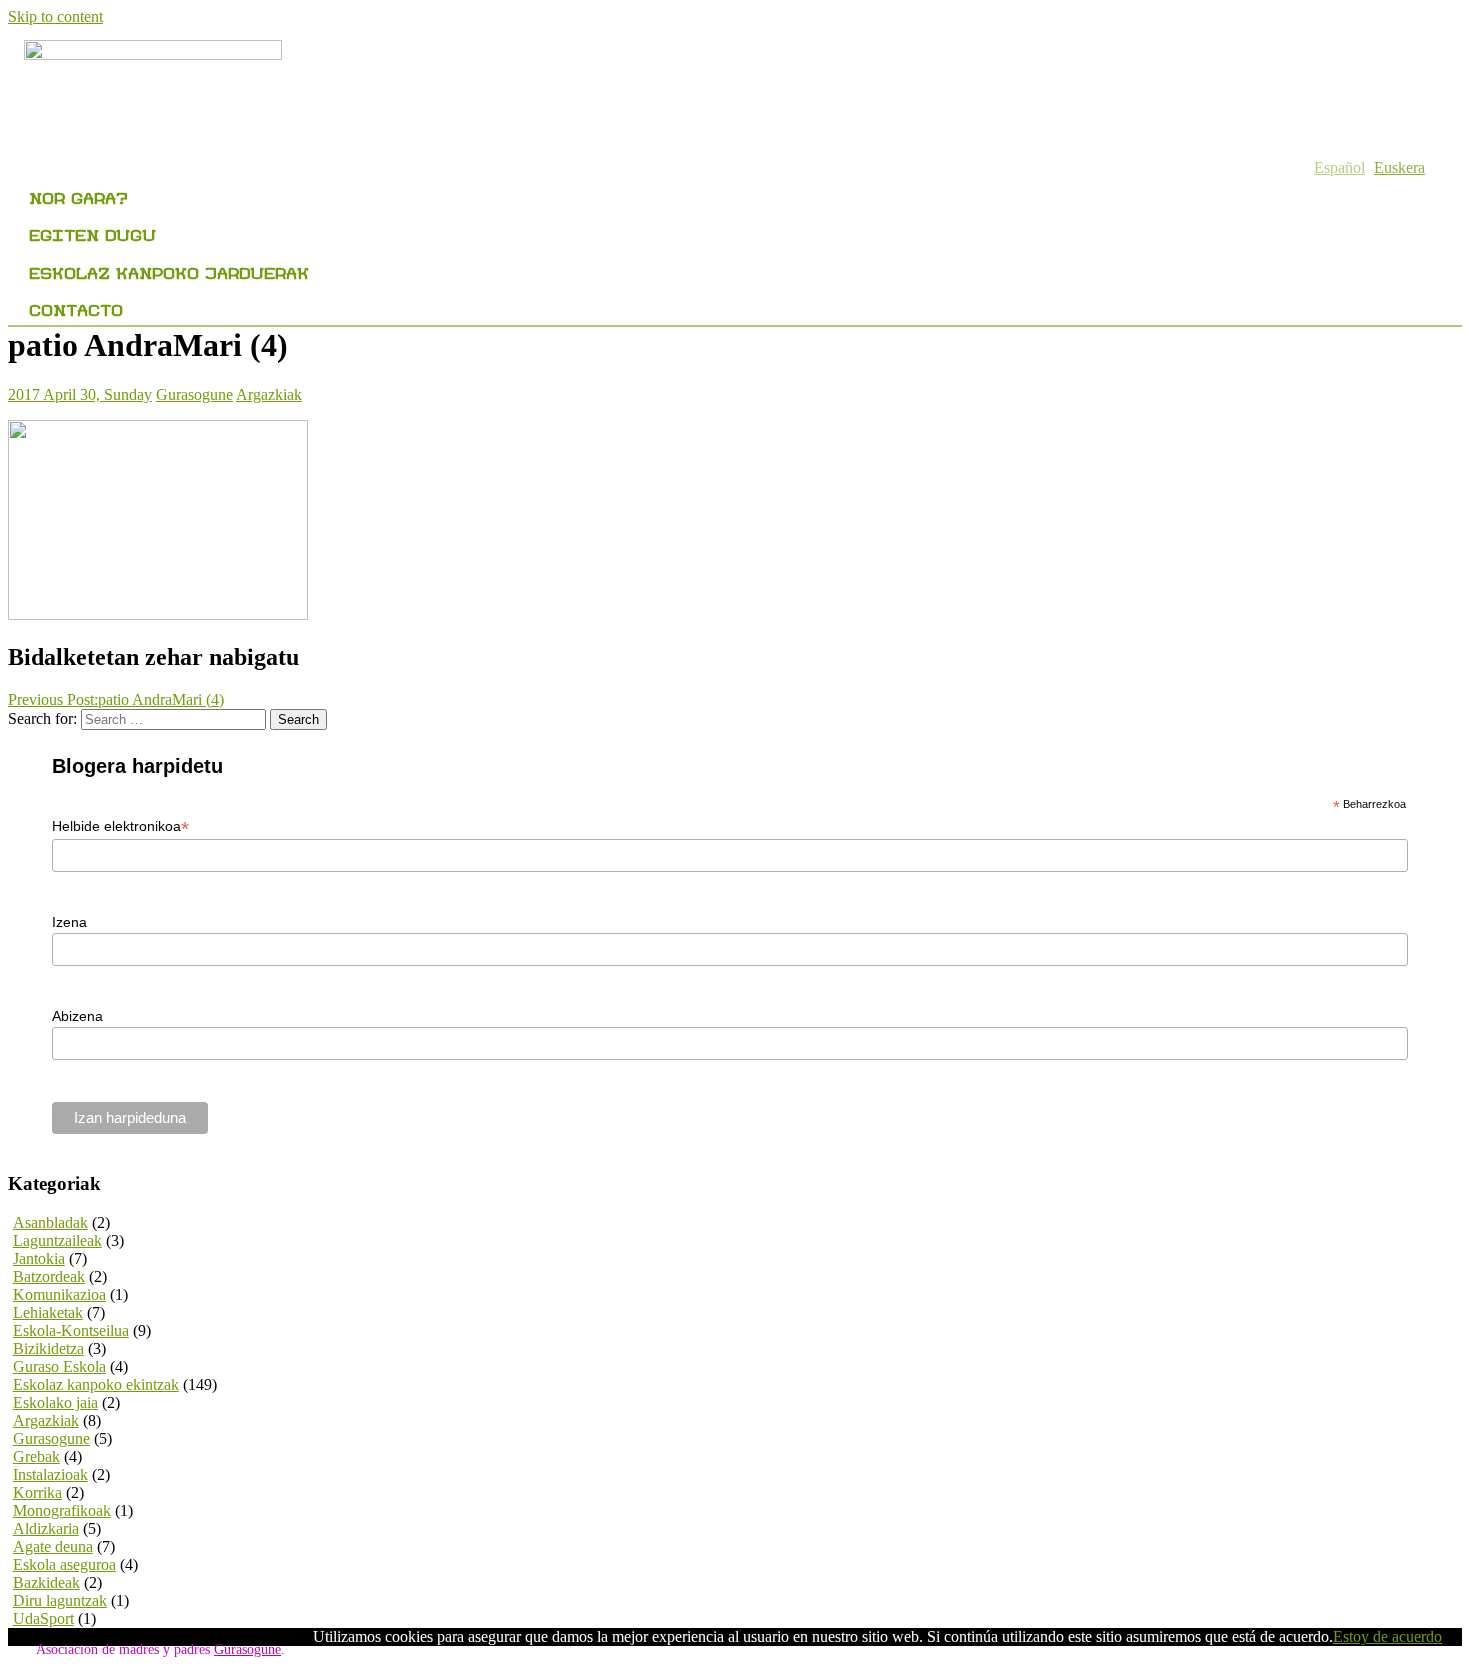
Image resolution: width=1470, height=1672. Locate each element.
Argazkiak (269, 394)
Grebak (36, 1456)
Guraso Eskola (59, 1366)
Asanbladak (50, 1222)
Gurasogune (194, 394)
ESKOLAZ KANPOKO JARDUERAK (169, 270)
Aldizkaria (46, 1528)
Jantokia (39, 1258)
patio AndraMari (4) (116, 699)
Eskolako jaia (55, 1402)
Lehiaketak (48, 1312)
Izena (69, 922)
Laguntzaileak (57, 1240)
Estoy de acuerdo (1387, 1636)
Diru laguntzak (60, 1600)
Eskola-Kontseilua (71, 1330)
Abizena (77, 1016)
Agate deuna (53, 1546)
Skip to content (55, 16)
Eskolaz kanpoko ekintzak (96, 1384)
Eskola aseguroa (64, 1564)
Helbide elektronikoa (120, 826)
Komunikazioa (59, 1294)
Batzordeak (49, 1276)
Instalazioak (50, 1474)
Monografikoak (62, 1510)
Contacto (76, 307)
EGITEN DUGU (92, 232)
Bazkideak (46, 1582)
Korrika (37, 1492)
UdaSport (43, 1618)
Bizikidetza (48, 1348)
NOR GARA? (78, 195)
